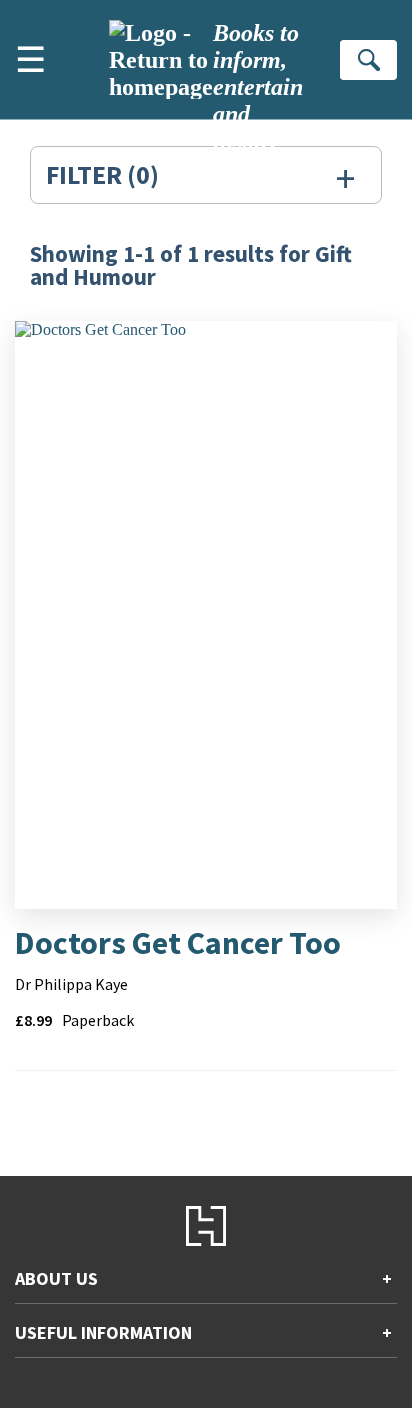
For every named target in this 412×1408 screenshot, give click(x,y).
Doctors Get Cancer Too (178, 943)
